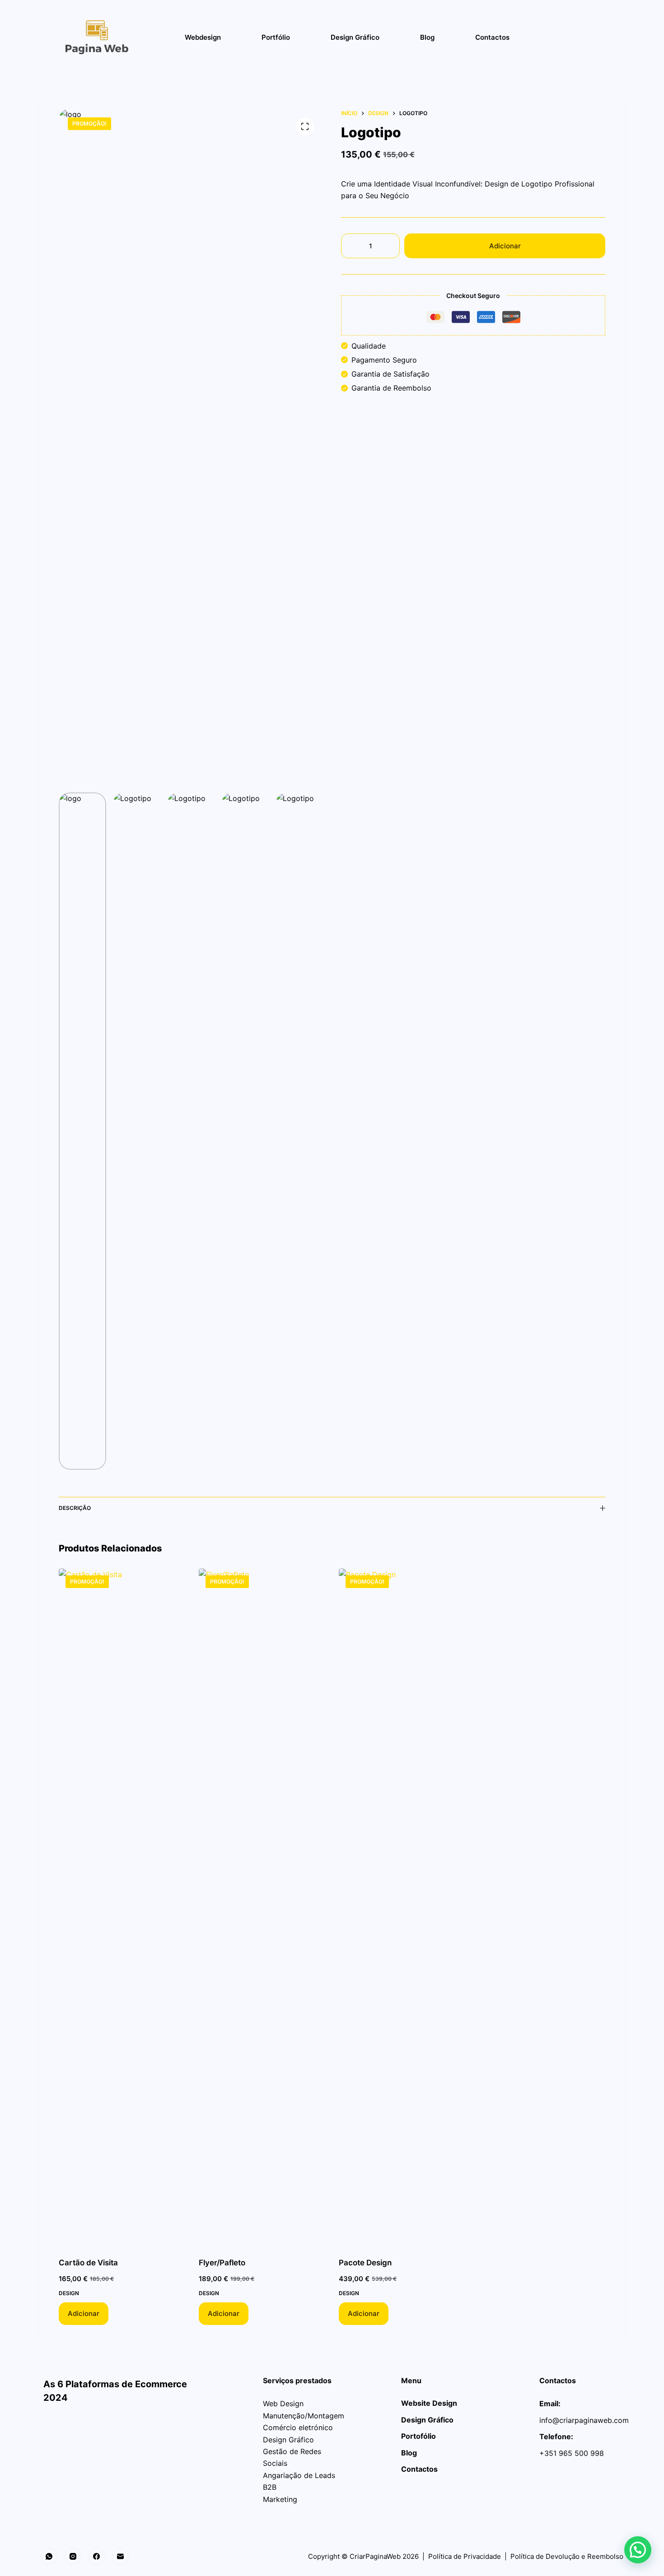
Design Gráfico (355, 37)
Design (69, 2293)
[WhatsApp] (49, 2557)
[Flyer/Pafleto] (262, 1907)
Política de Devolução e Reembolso (567, 2556)
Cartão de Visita (88, 2263)
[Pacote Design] (402, 1907)
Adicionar (505, 246)
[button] (638, 2550)
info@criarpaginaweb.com (584, 2420)
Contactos (492, 37)
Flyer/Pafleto (222, 2263)
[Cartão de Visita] (122, 1907)
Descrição (75, 1508)
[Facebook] (97, 2557)
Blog (427, 37)
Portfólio (276, 37)
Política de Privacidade (465, 2556)
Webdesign (203, 37)
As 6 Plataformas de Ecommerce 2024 (129, 2384)
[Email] (121, 2557)
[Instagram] (73, 2557)
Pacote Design (365, 2263)
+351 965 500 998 (572, 2453)
